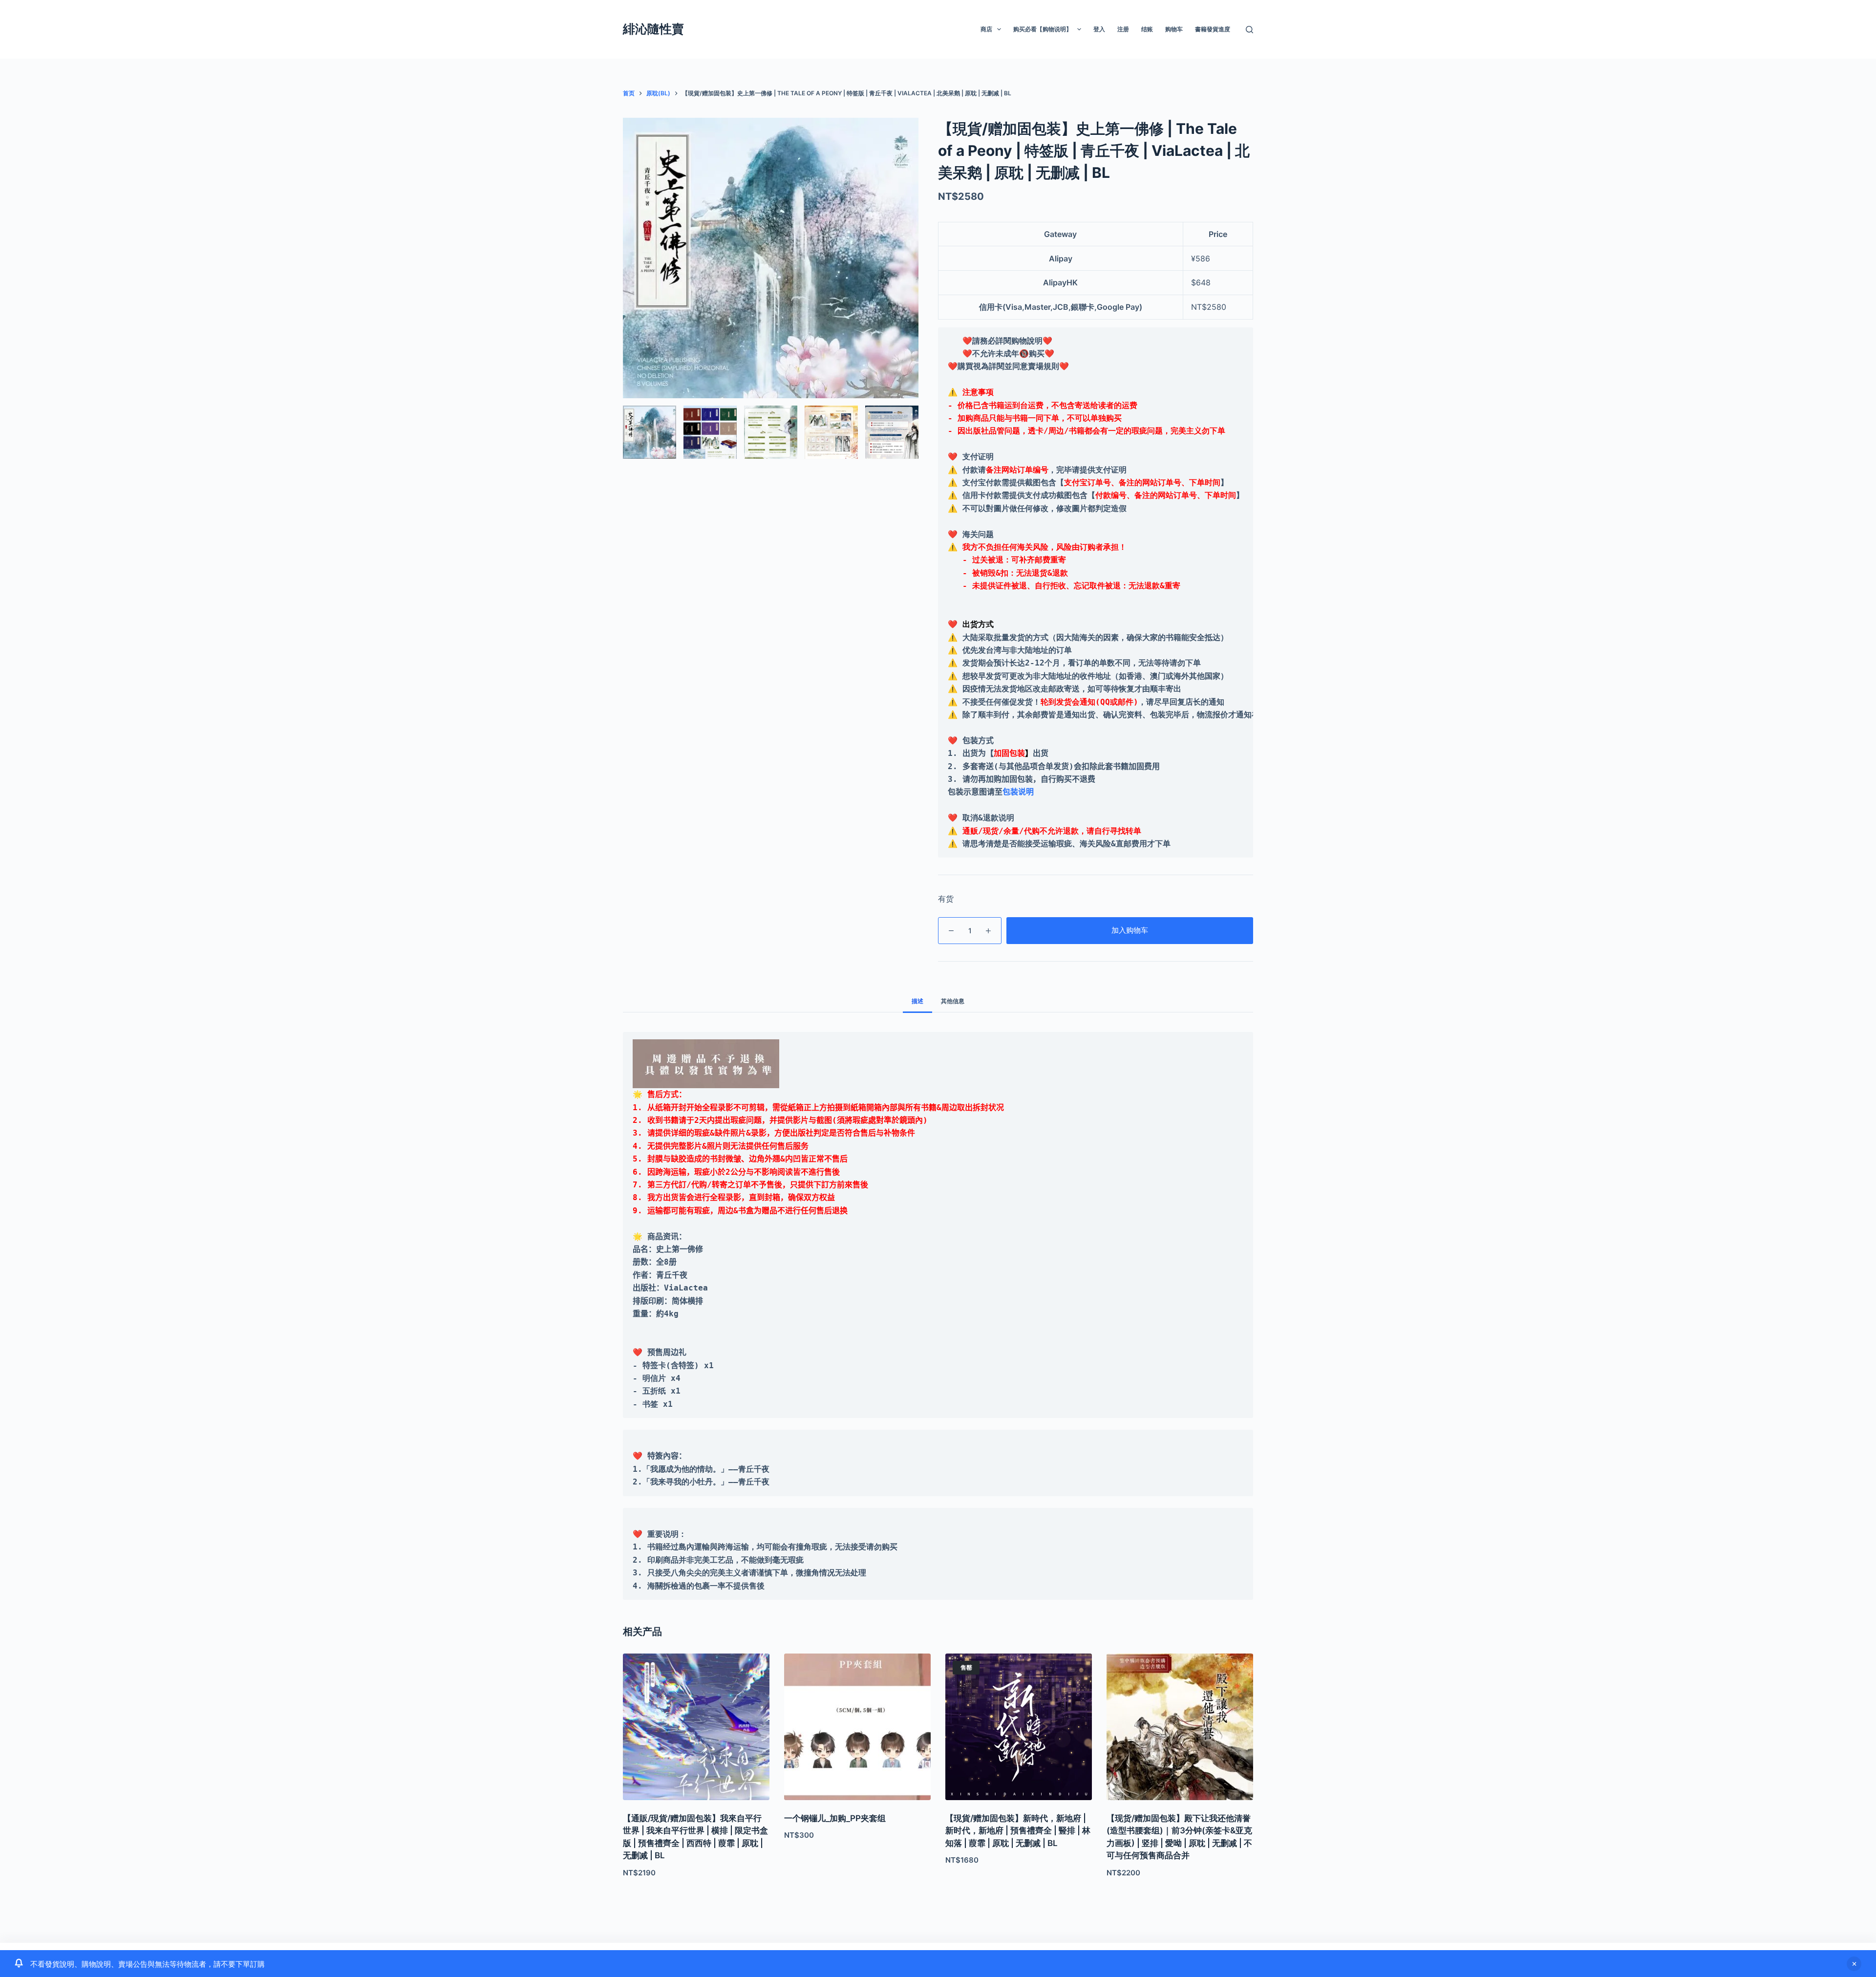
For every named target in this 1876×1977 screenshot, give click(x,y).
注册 (1123, 29)
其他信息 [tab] (953, 1001)
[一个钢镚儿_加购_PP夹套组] (857, 1727)
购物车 (1174, 29)
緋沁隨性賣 (653, 29)
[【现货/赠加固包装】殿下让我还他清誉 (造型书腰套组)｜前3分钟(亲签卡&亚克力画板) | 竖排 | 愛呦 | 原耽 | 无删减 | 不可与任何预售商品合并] (1180, 1727)
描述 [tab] (917, 1001)
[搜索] (1249, 30)
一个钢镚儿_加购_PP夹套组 (835, 1818)
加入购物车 (1130, 930)
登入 (1099, 29)
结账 (1147, 29)
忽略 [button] (1854, 1964)
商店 (986, 29)
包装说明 (1018, 792)
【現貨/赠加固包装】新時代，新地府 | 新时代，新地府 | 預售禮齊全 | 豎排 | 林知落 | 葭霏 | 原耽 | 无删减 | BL (1018, 1831)
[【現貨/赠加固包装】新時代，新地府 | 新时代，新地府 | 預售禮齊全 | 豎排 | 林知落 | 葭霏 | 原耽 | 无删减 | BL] (1019, 1727)
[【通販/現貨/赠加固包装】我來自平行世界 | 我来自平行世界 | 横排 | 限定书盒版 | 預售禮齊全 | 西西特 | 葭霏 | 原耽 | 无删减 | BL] (696, 1727)
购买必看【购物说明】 (1043, 29)
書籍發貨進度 (1213, 29)
